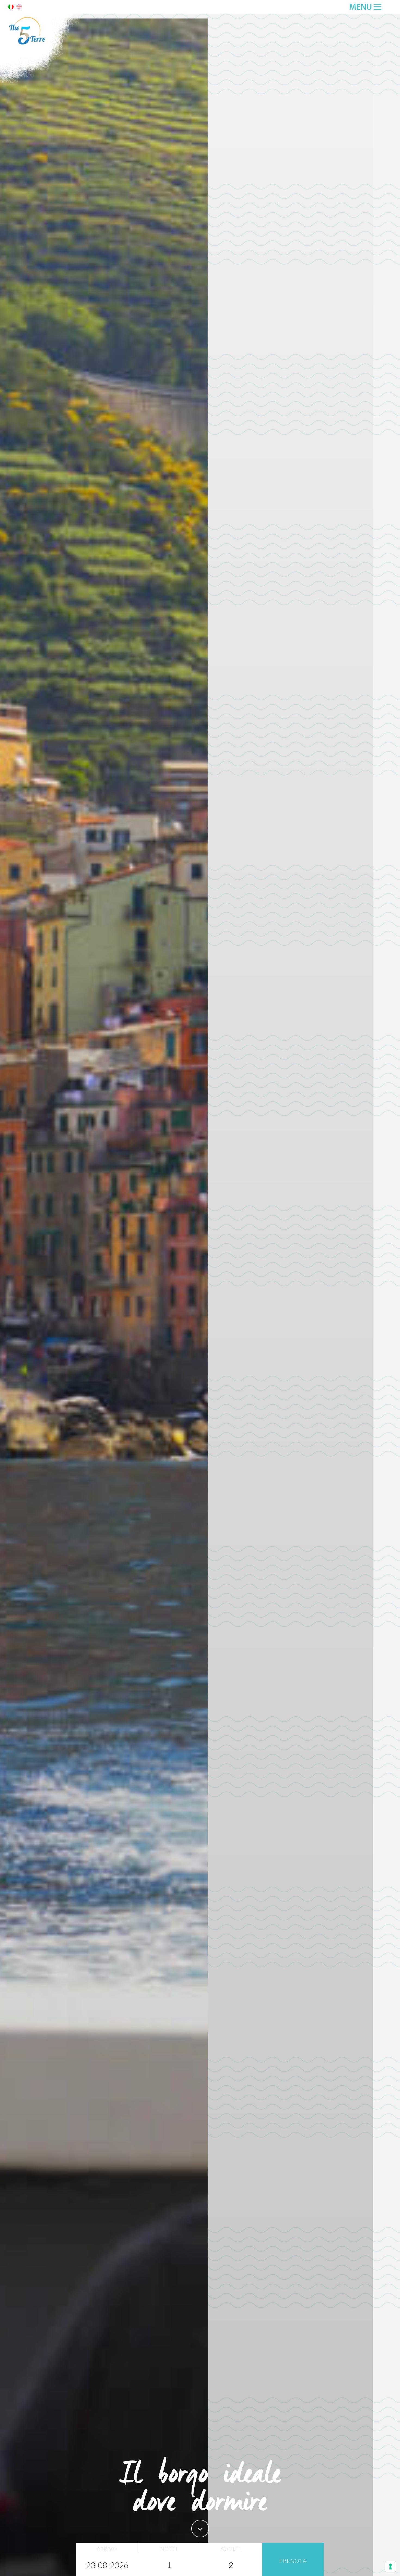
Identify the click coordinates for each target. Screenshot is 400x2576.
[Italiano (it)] (11, 8)
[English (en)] (19, 8)
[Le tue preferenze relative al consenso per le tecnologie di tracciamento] (390, 2566)
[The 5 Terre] (41, 82)
